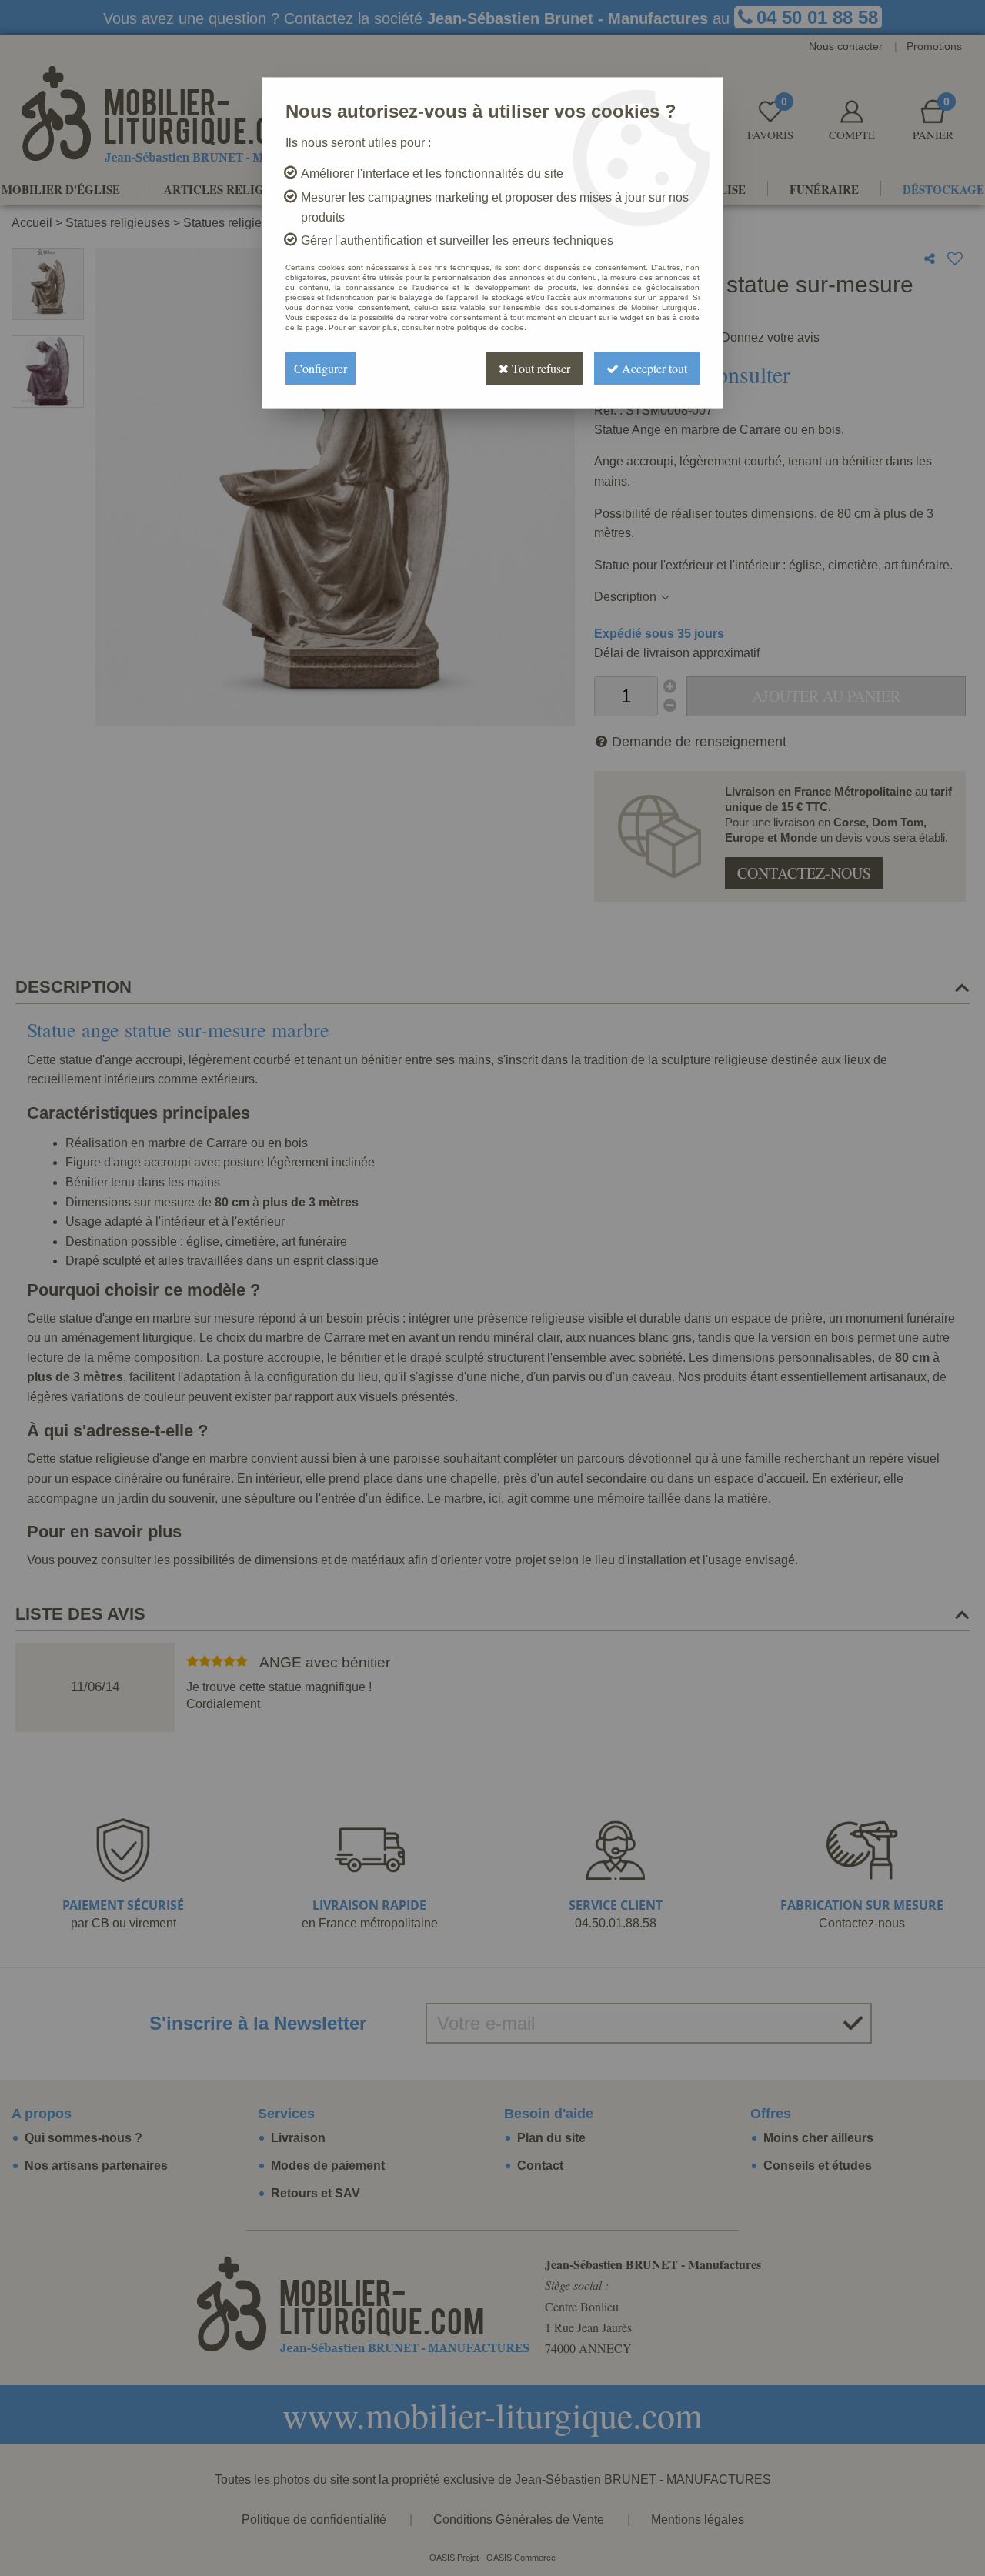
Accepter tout (653, 368)
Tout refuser (539, 368)
